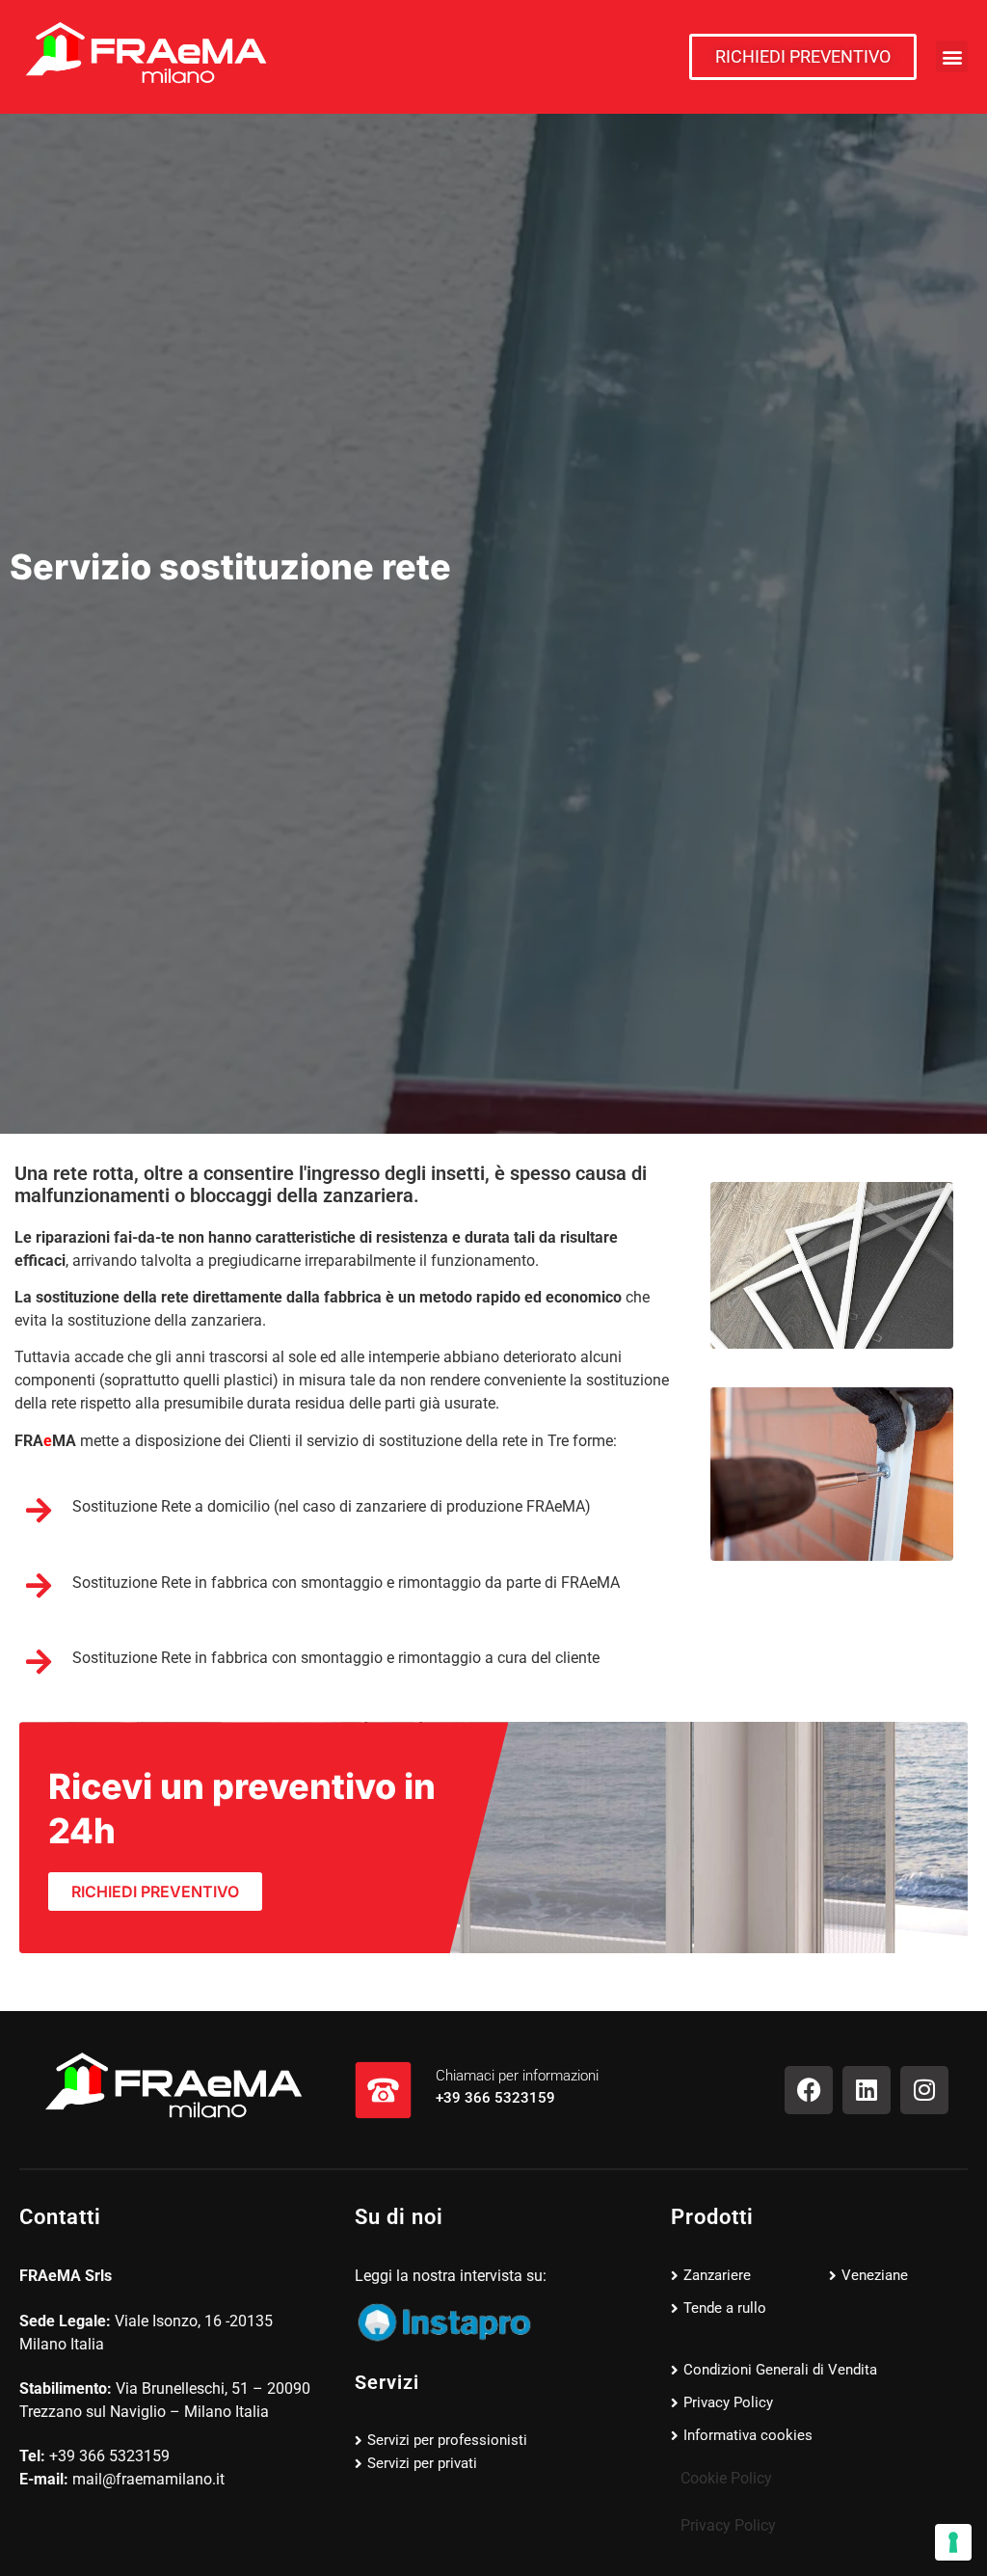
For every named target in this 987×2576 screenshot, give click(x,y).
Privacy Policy (728, 2525)
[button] (952, 56)
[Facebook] (809, 2090)
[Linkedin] (867, 2090)
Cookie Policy (726, 2478)
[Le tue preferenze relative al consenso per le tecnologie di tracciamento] (953, 2542)
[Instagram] (924, 2090)
